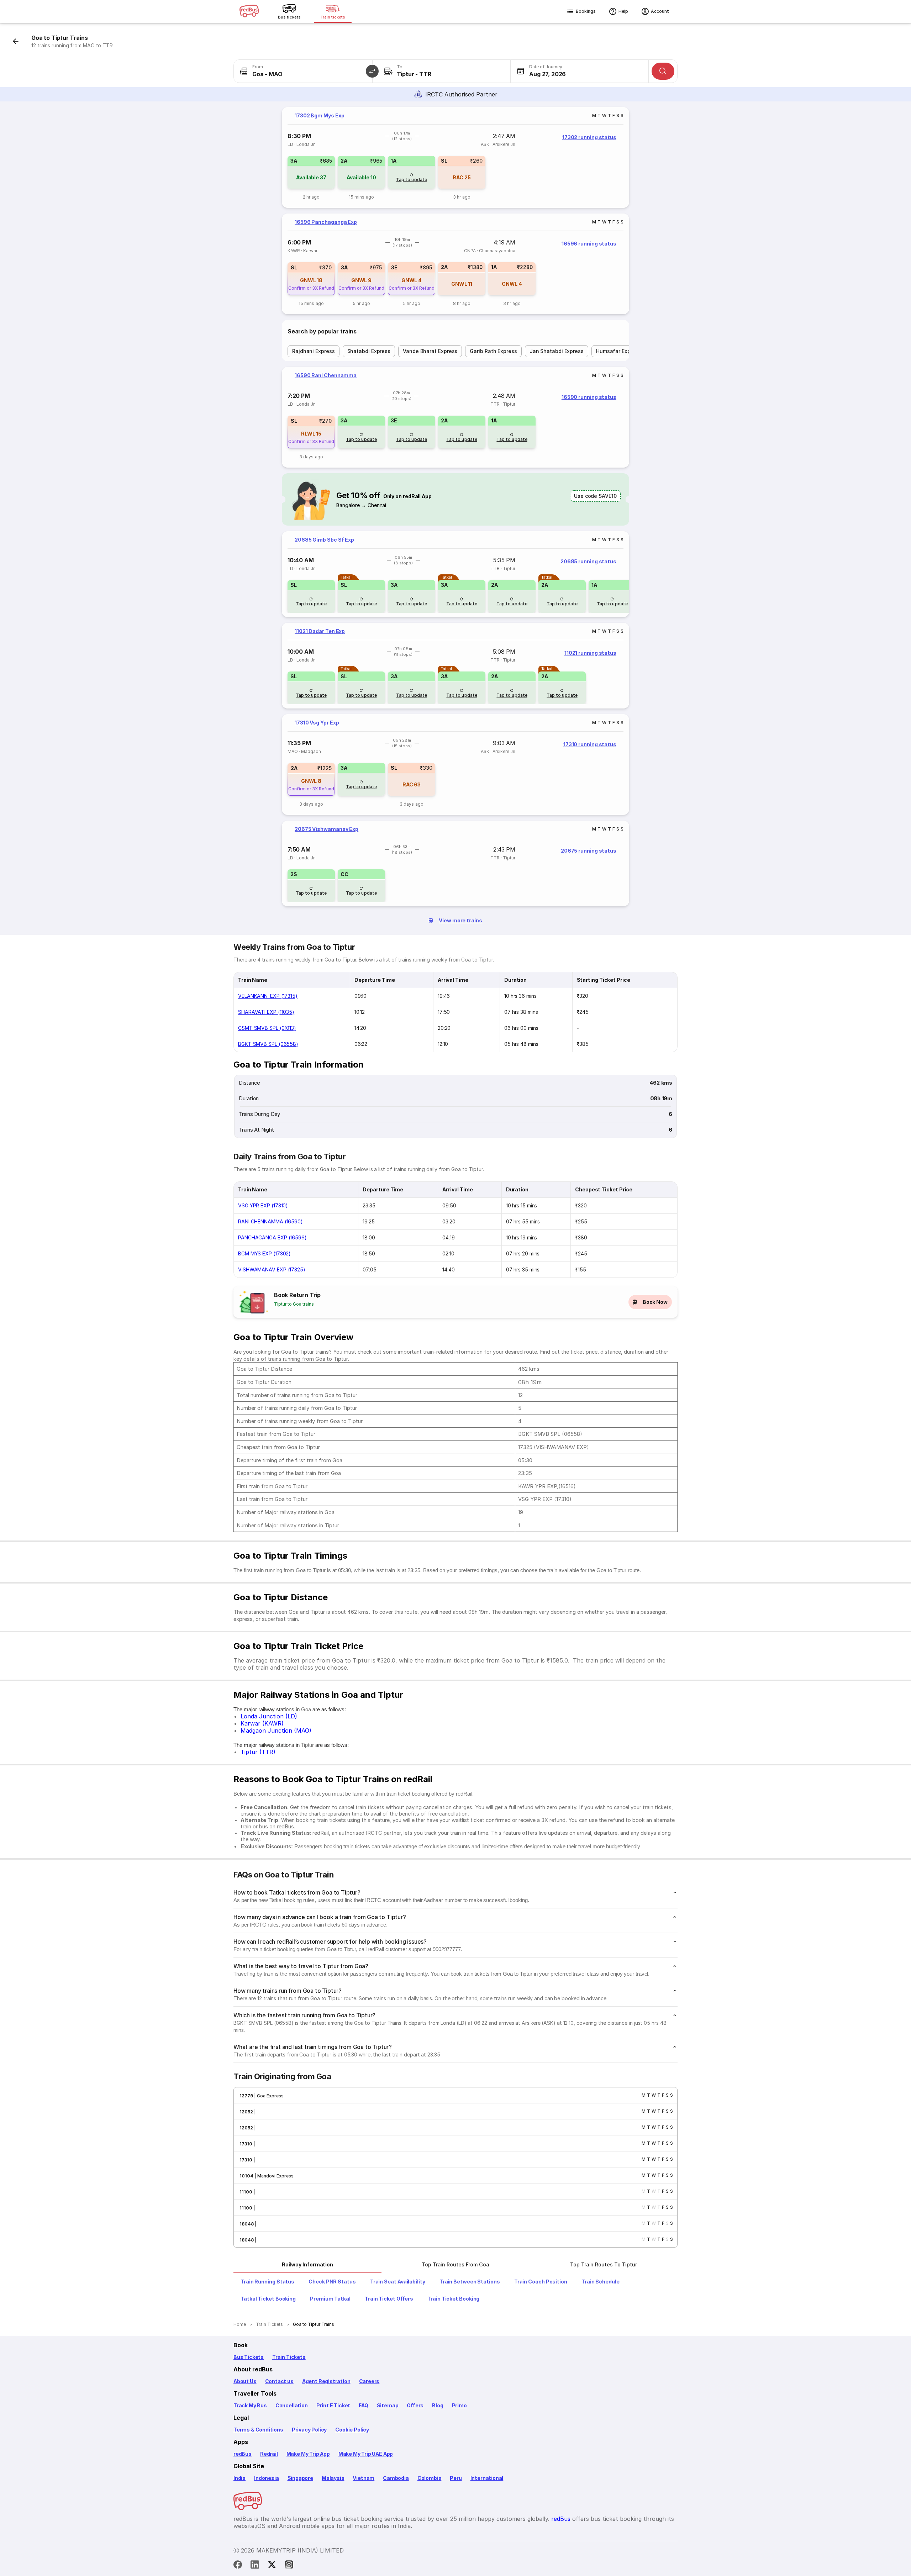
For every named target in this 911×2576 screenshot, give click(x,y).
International (487, 2478)
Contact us (279, 2381)
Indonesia (266, 2478)
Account (660, 11)
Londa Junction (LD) (269, 1716)
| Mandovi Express (273, 2176)
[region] (455, 157)
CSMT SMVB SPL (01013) (267, 1028)
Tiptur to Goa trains (294, 1304)
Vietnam (364, 2478)
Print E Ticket (333, 2405)
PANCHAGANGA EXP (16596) (272, 1237)
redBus (243, 2454)
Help (623, 11)
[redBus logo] (249, 12)
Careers (369, 2381)
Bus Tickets (249, 2357)
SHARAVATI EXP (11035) (266, 1012)
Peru (456, 2478)
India (239, 2478)
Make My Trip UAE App (366, 2454)
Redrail (269, 2454)
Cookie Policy (352, 2430)
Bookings (586, 11)
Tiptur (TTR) (258, 1752)
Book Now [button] (655, 1302)
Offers (415, 2405)
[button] (372, 71)
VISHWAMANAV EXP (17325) (272, 1269)
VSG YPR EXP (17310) (263, 1205)
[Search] (663, 71)
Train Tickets (289, 2357)
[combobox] (303, 71)
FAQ (363, 2405)
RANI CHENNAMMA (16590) (270, 1221)
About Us (245, 2381)
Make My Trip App (308, 2454)
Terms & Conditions (258, 2430)
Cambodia (396, 2478)
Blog (438, 2405)
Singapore (300, 2478)
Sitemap (388, 2405)
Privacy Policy (309, 2430)
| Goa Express (268, 2096)
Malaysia (333, 2478)
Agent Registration (326, 2381)
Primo (459, 2405)
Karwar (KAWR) (262, 1723)
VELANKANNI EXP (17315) (268, 996)
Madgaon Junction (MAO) (276, 1730)
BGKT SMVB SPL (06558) (268, 1044)
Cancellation (292, 2405)
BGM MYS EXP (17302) (264, 1253)
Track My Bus (250, 2405)
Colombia (430, 2478)
